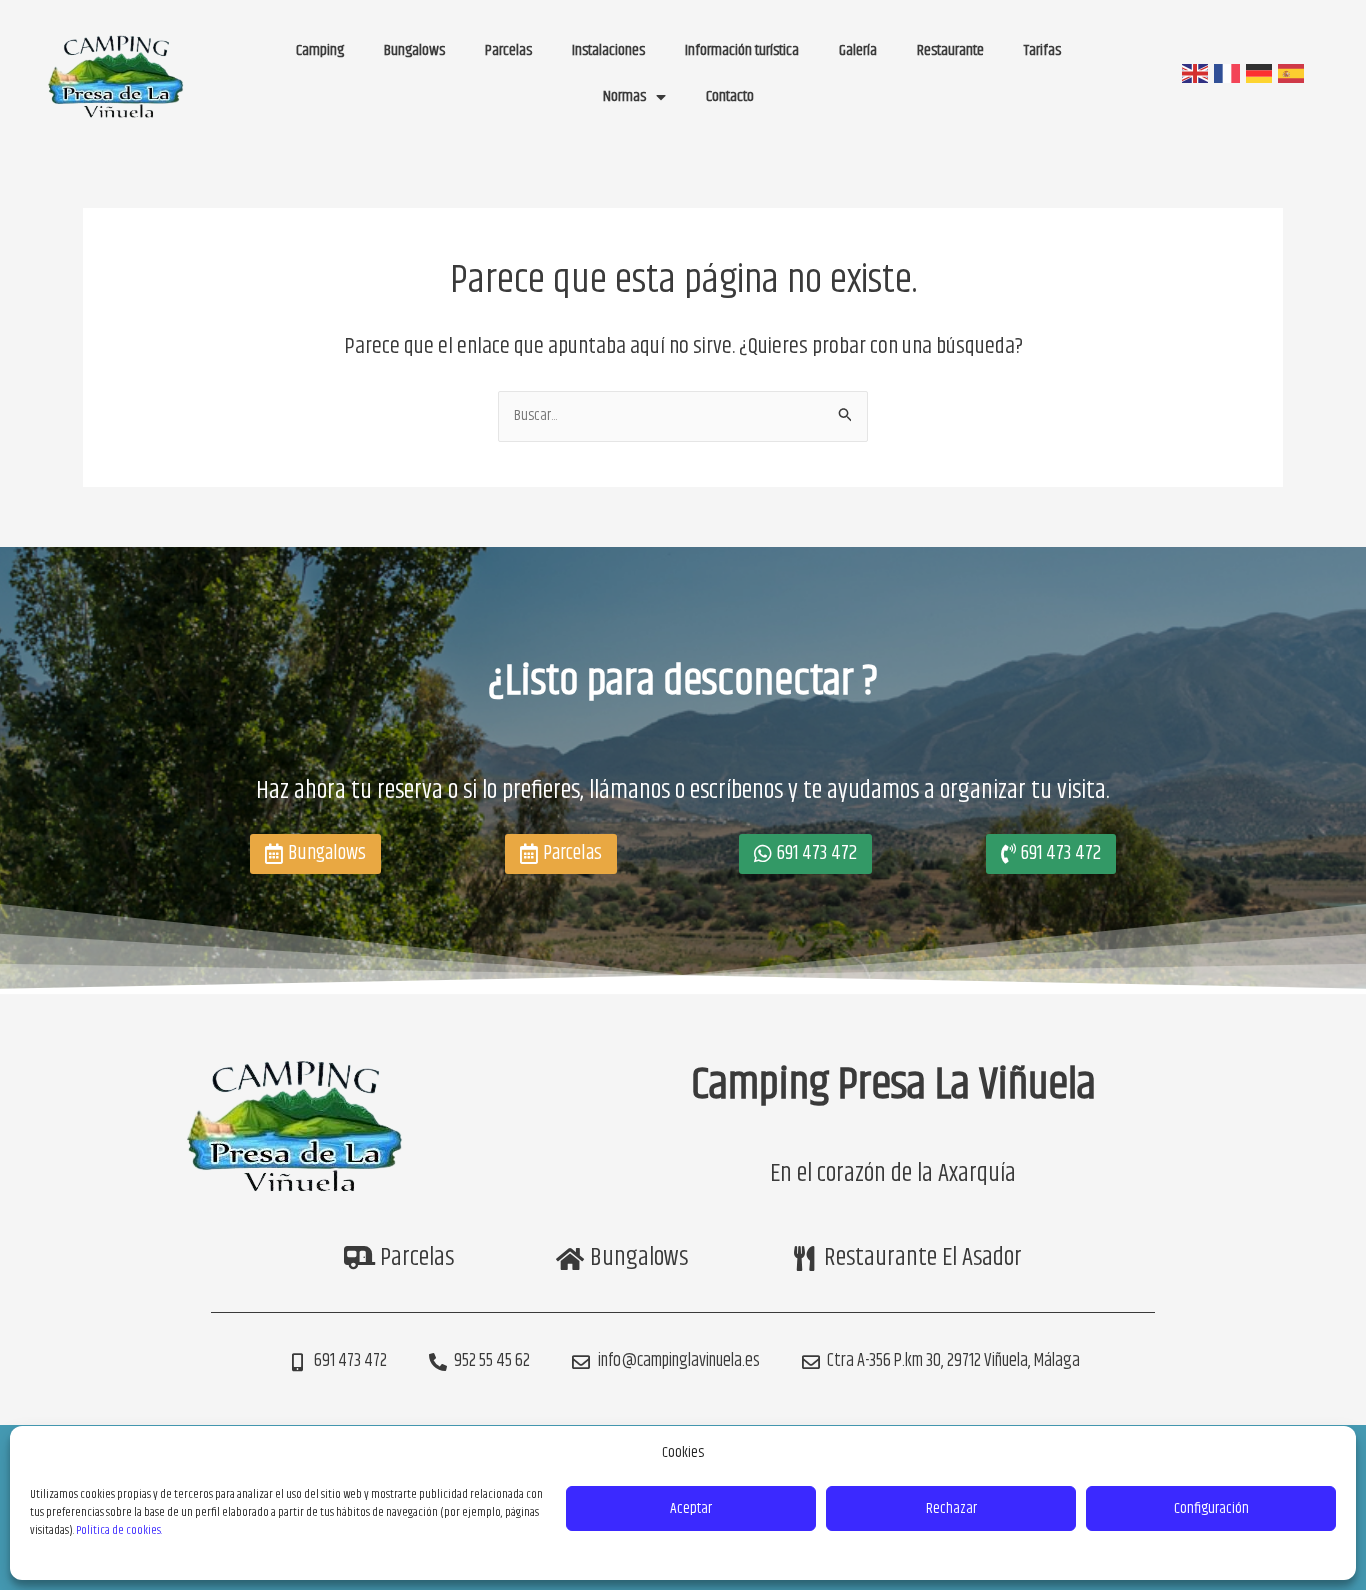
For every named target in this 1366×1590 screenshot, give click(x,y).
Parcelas (508, 50)
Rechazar (951, 1508)
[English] (1194, 73)
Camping (320, 50)
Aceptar (691, 1508)
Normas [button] (624, 96)
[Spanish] (1290, 73)
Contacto (730, 96)
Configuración (1211, 1508)
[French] (1226, 73)
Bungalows (414, 50)
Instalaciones (608, 50)
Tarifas (1042, 50)
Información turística (742, 50)
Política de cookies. (119, 1530)
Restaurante (950, 50)
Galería (858, 50)
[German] (1258, 73)
